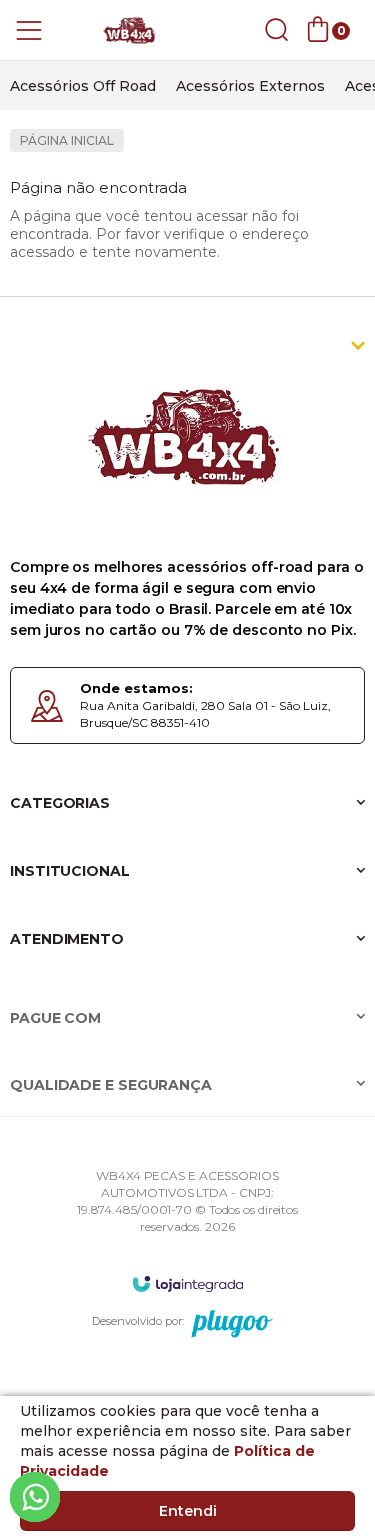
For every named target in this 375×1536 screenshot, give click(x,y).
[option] (83, 86)
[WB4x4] (130, 30)
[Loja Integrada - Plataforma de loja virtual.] (188, 1283)
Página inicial (67, 140)
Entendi (188, 1511)
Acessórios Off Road (83, 86)
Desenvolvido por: (138, 1321)
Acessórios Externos (250, 86)
